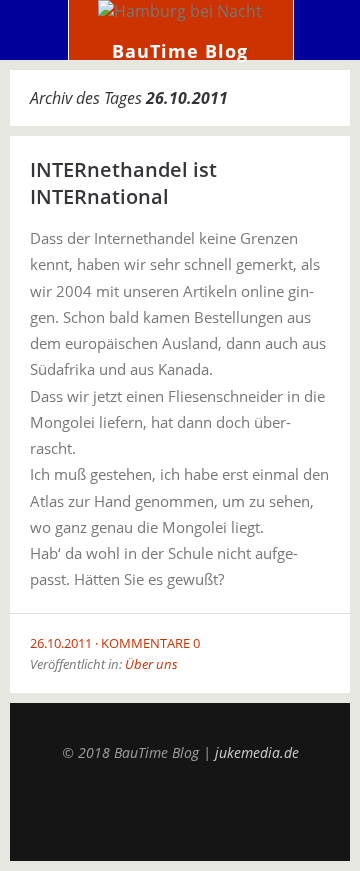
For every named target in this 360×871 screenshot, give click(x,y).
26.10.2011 (61, 643)
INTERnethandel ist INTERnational (123, 183)
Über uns (151, 664)
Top (180, 811)
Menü (34, 30)
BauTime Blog (180, 51)
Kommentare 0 (150, 643)
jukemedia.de (257, 752)
